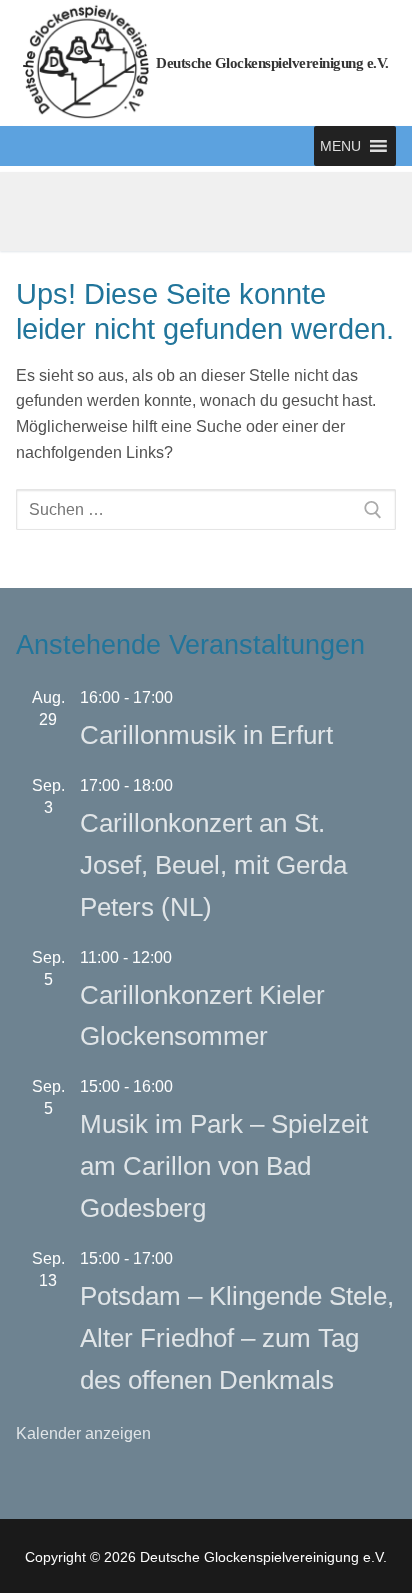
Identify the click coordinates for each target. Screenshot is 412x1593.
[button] (340, 146)
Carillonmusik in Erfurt (206, 735)
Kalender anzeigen (83, 1433)
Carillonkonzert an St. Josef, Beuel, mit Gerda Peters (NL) (213, 865)
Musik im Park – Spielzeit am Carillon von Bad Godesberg (224, 1166)
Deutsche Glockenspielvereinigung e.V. (272, 63)
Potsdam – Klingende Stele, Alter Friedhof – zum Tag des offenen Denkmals (237, 1338)
